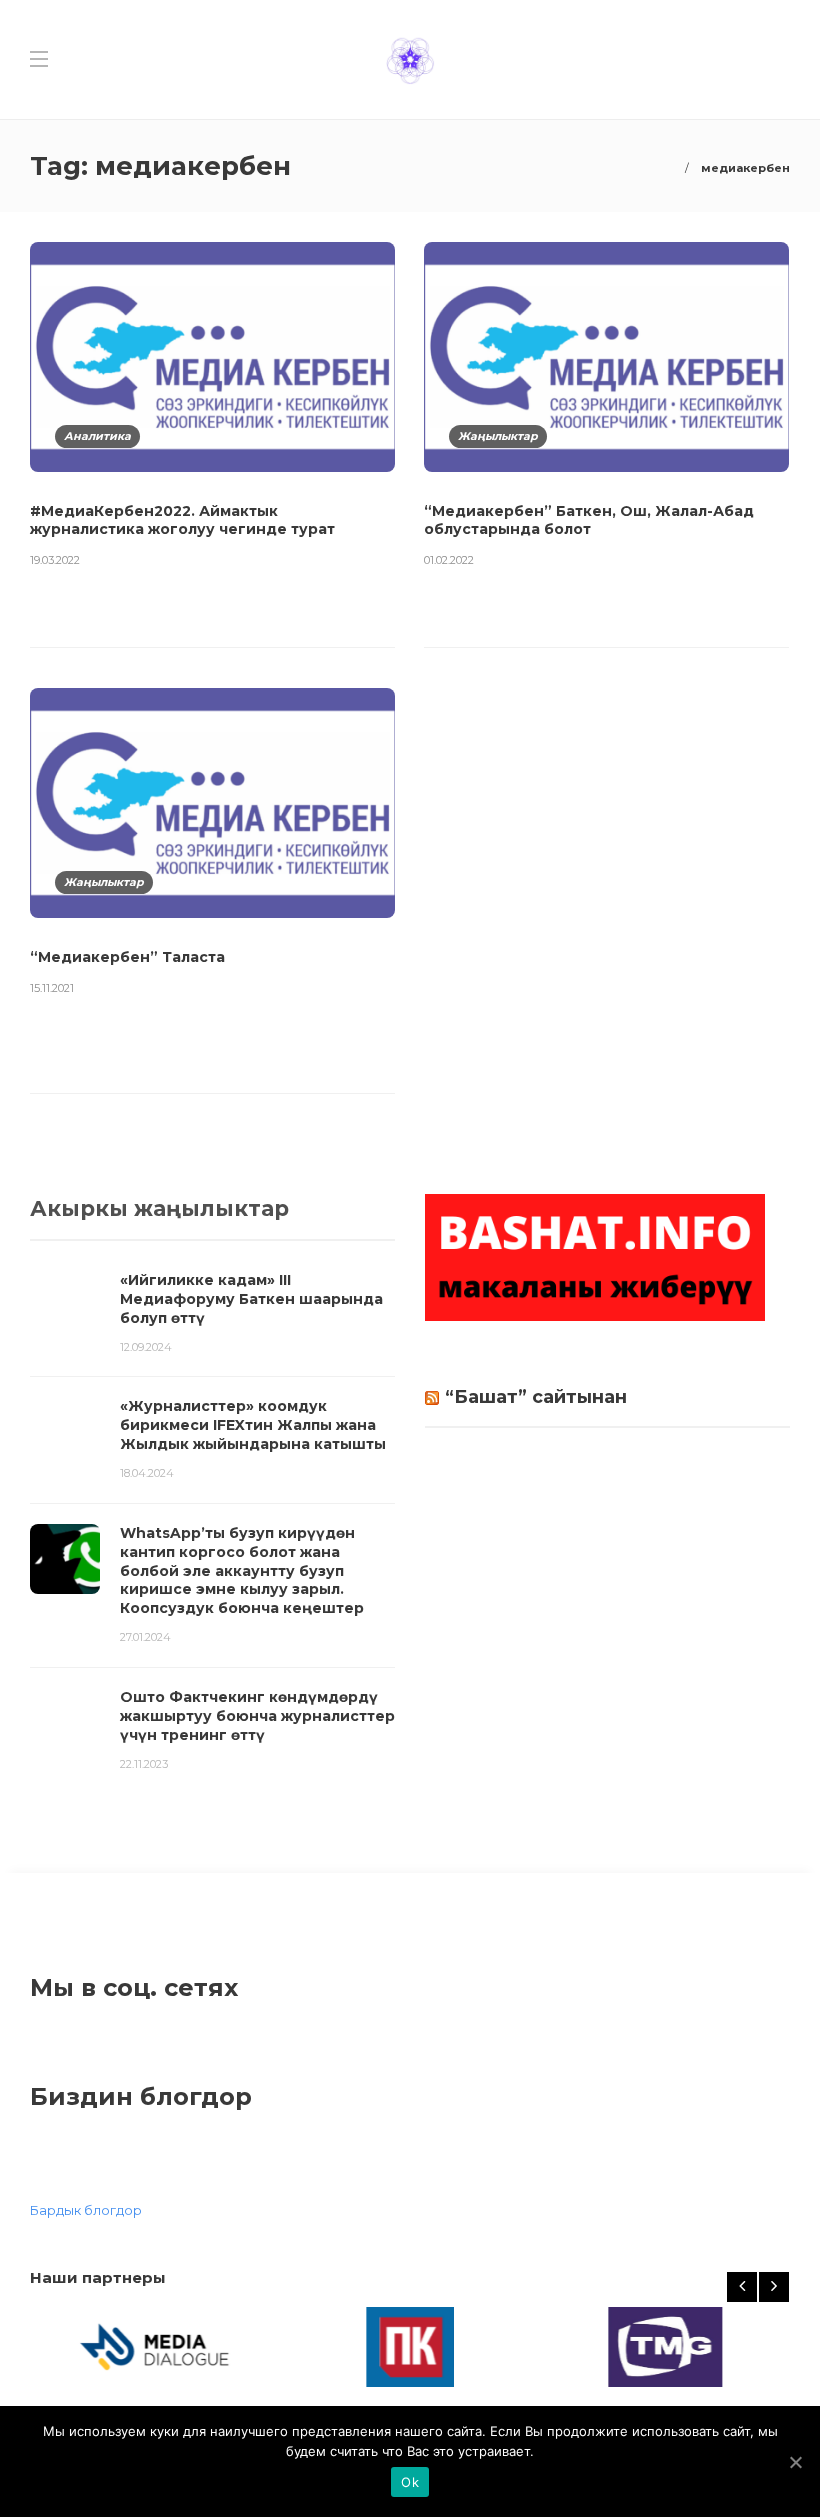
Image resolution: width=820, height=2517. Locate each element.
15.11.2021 (52, 988)
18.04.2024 (147, 1473)
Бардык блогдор (86, 2210)
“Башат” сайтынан (536, 1397)
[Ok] (795, 2462)
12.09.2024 (146, 1347)
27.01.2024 (145, 1637)
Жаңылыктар (498, 436)
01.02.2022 (449, 560)
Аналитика (97, 436)
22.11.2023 (144, 1764)
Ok (410, 2482)
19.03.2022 (55, 560)
